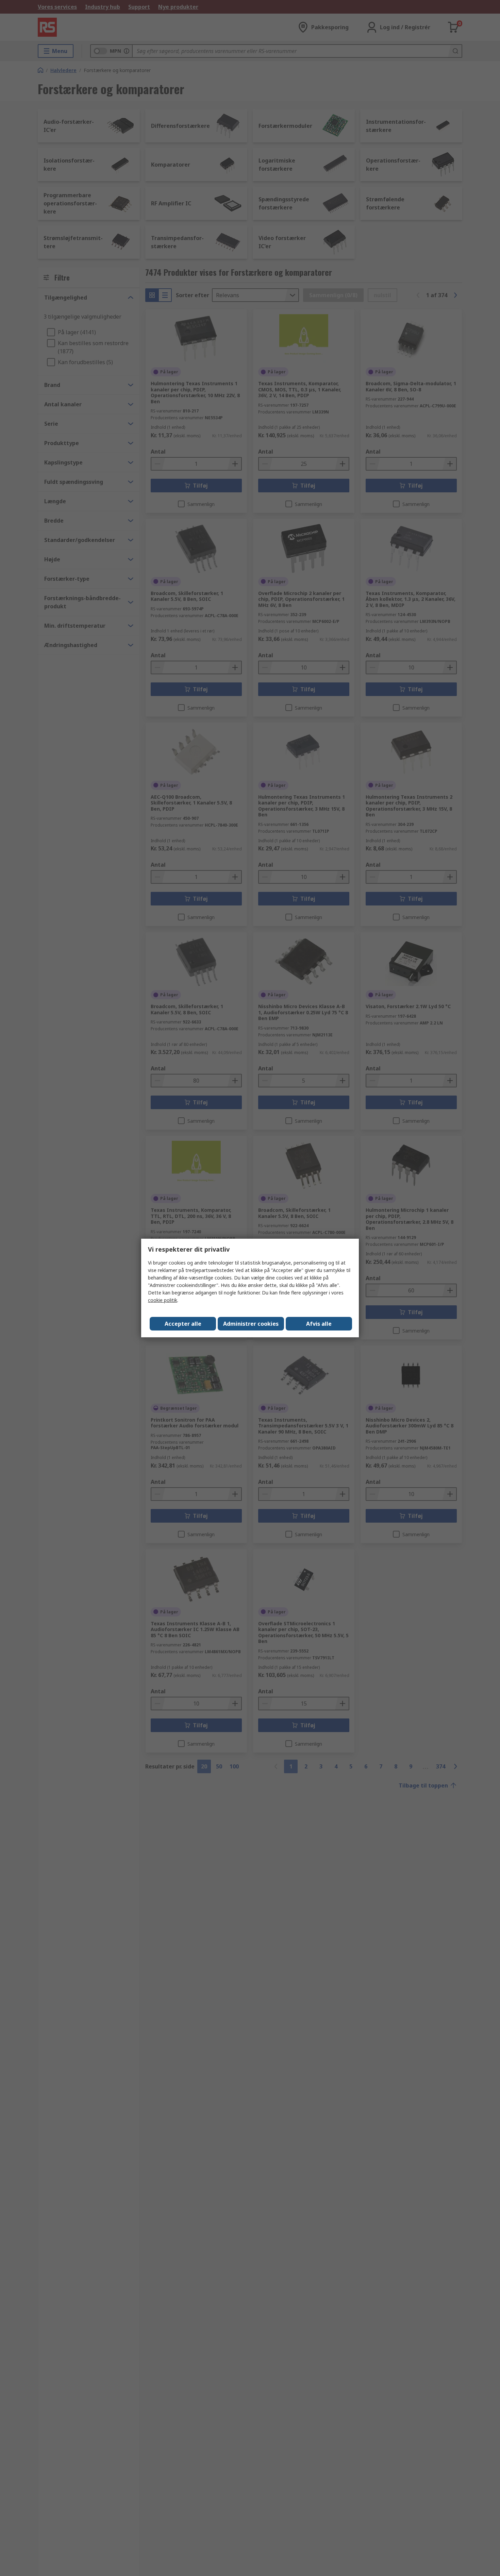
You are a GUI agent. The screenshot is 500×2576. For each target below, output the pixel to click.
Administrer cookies (251, 1324)
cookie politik (163, 1300)
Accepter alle (183, 1324)
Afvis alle (319, 1324)
